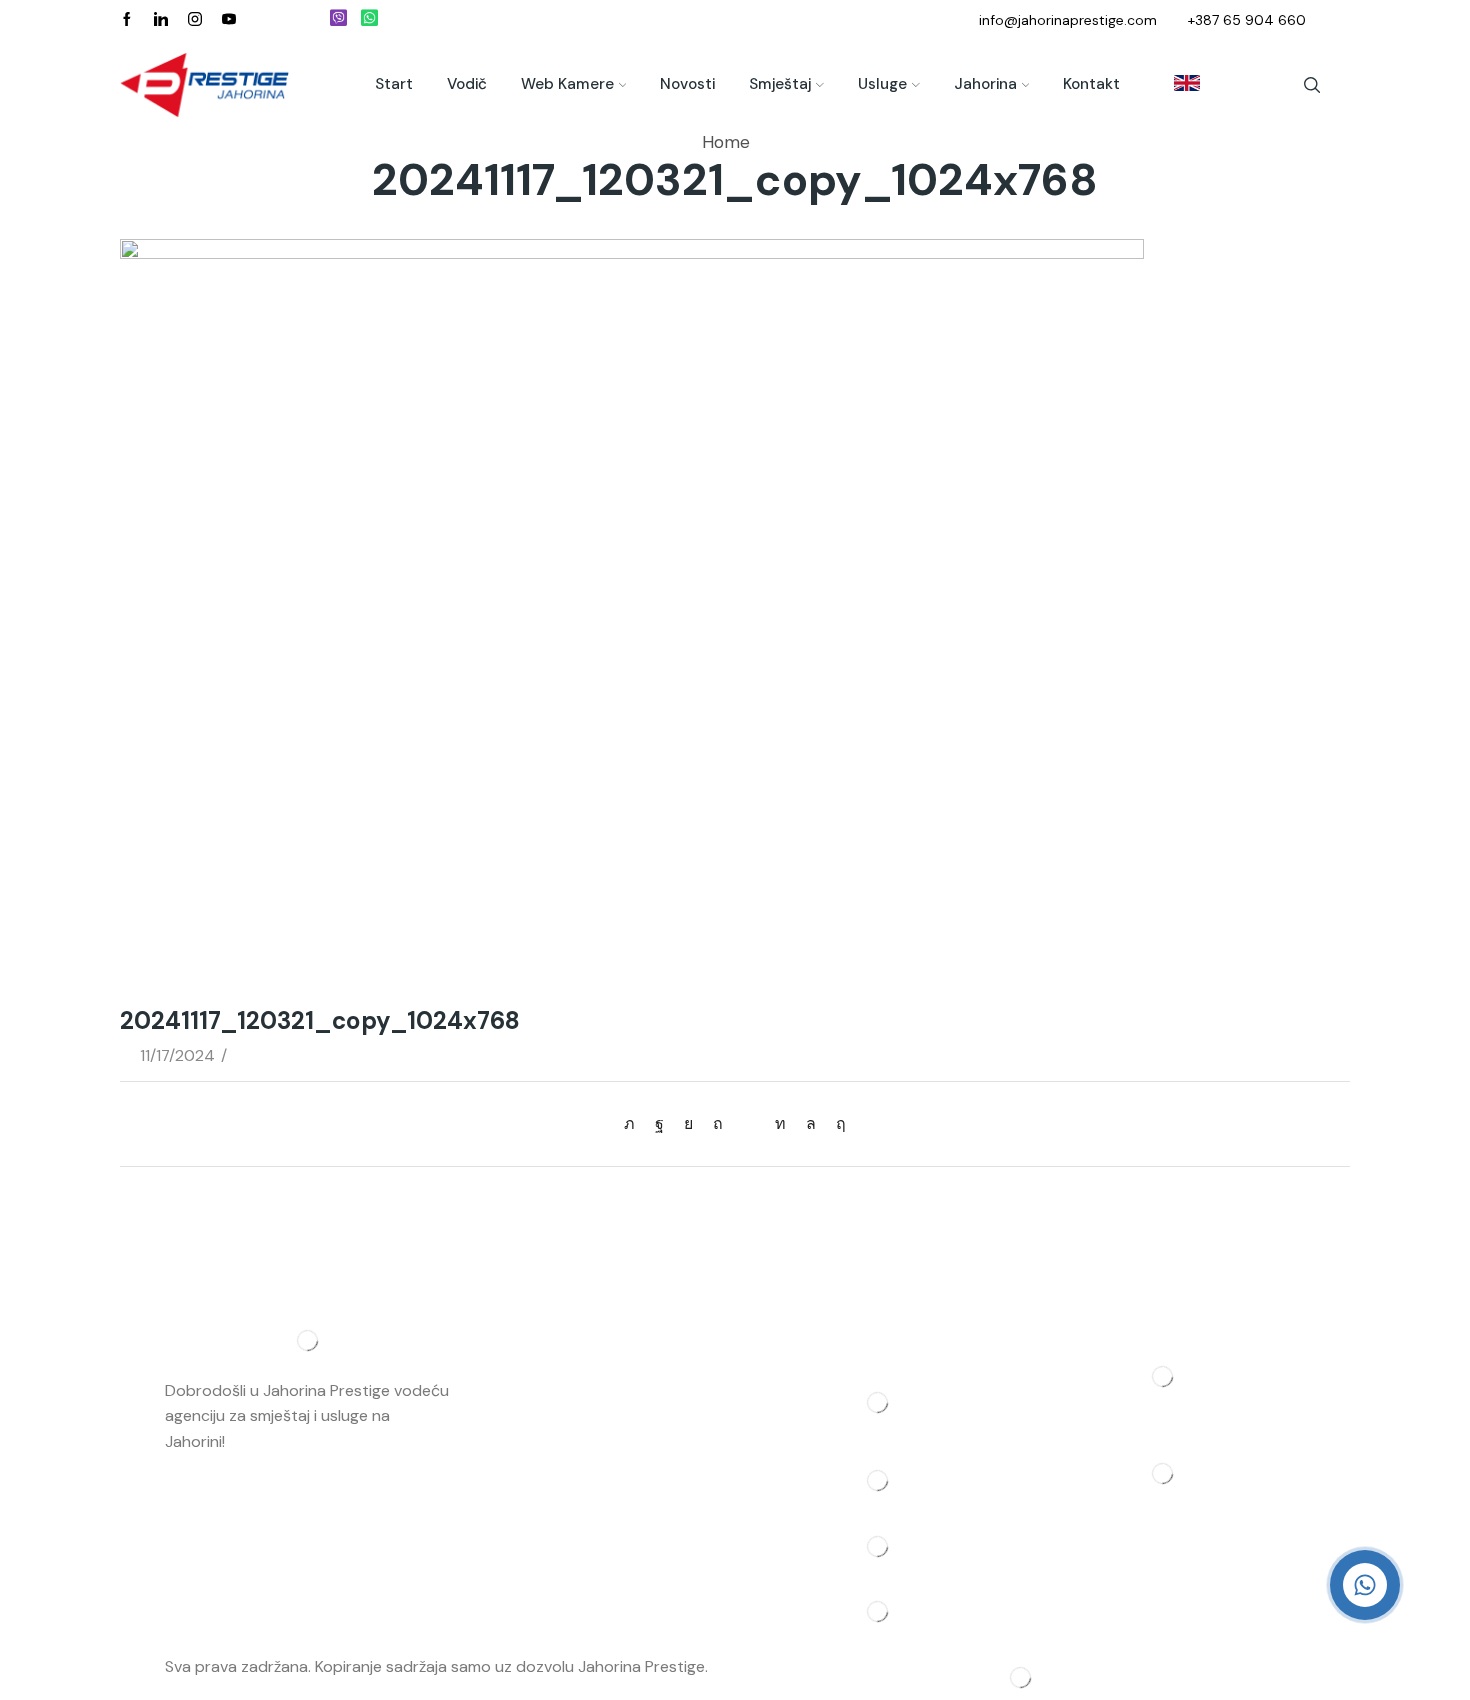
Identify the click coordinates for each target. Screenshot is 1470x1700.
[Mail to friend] (749, 1123)
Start (394, 84)
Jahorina (985, 84)
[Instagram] (195, 20)
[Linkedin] (161, 20)
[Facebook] (127, 20)
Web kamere (567, 84)
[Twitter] (634, 1123)
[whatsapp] (811, 1123)
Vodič (467, 84)
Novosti (687, 84)
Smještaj (780, 84)
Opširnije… (265, 1441)
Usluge (882, 84)
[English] (1177, 85)
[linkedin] (780, 1123)
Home (726, 142)
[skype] (836, 1123)
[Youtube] (229, 20)
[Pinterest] (718, 1123)
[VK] (688, 1123)
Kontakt (1091, 84)
